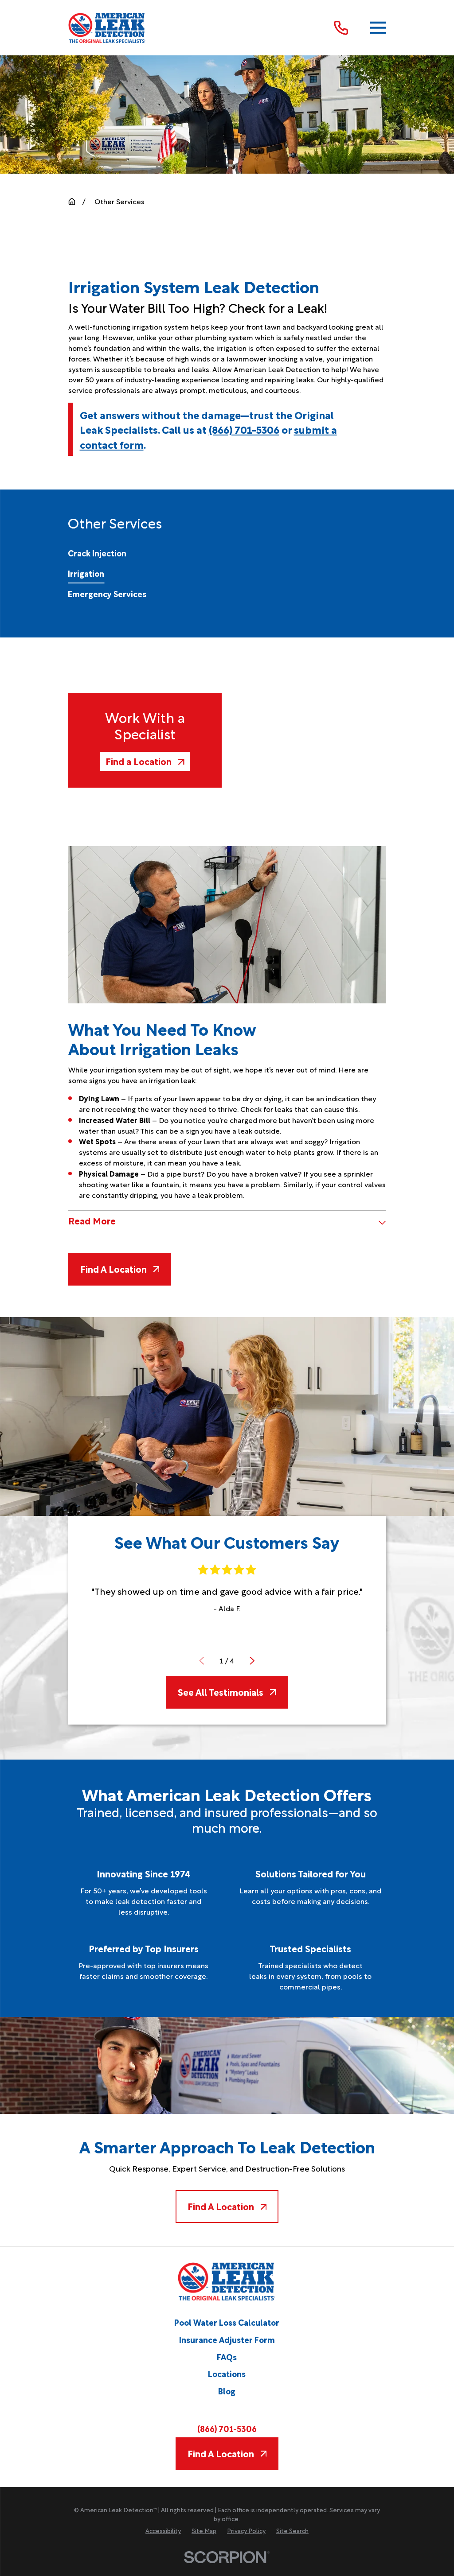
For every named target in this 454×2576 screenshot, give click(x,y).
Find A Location (113, 1269)
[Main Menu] (378, 28)
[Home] (107, 28)
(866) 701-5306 (244, 429)
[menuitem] (97, 553)
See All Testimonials (221, 1692)
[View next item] (252, 1661)
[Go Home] (72, 202)
